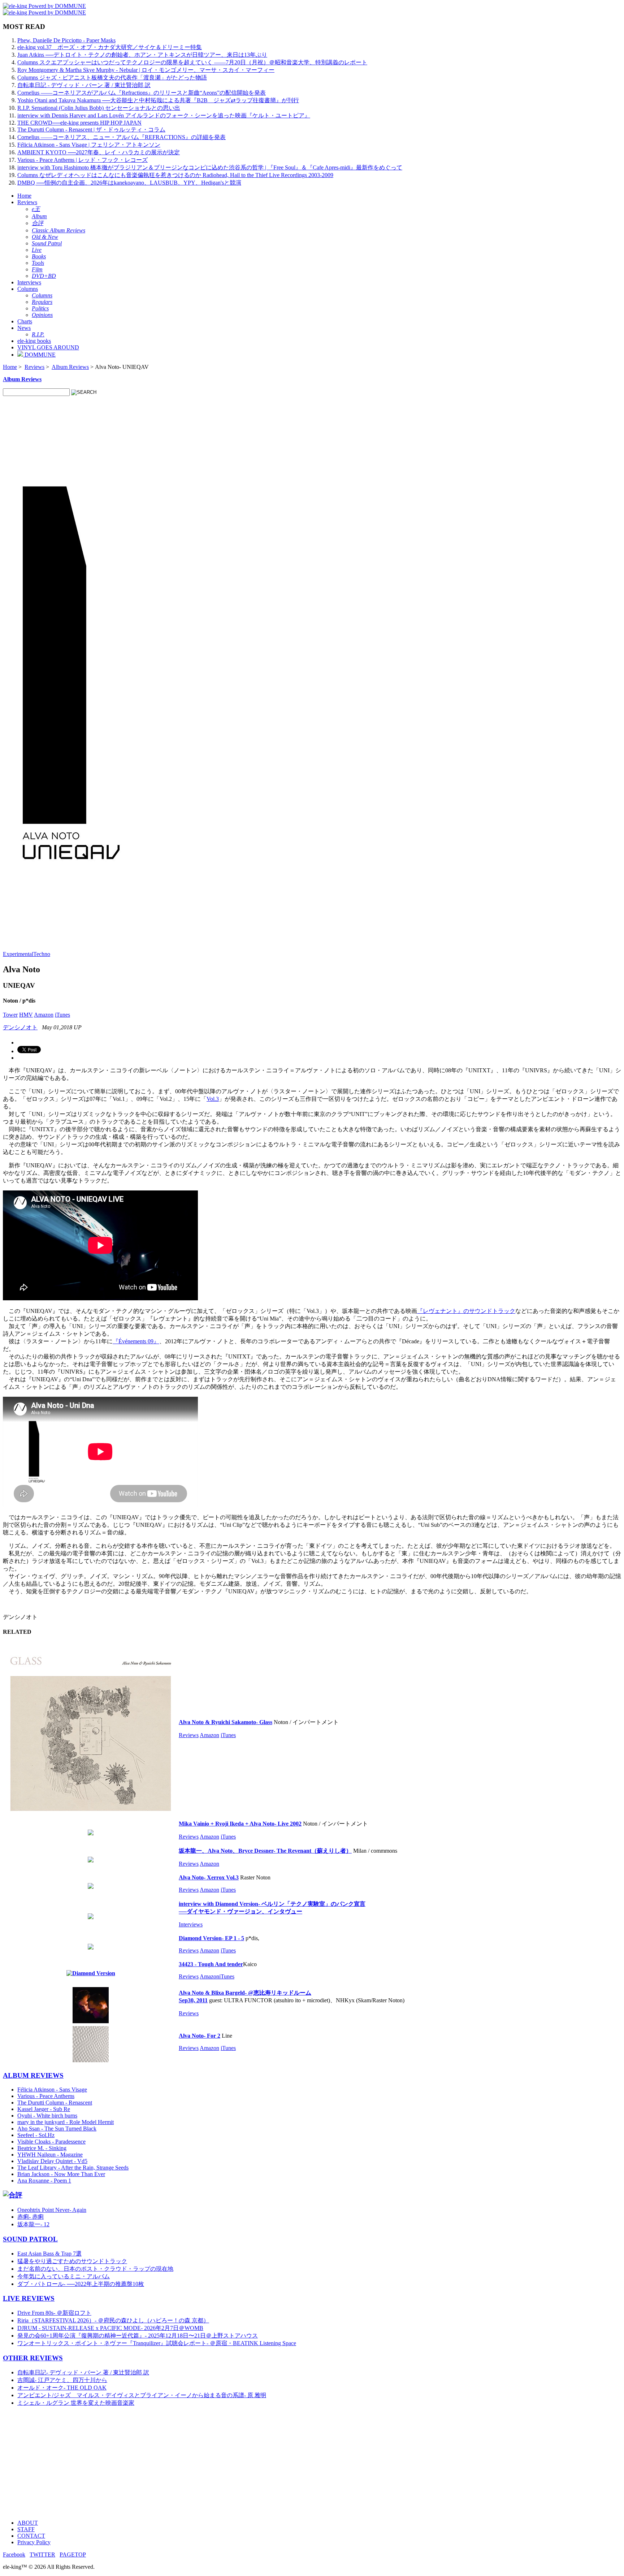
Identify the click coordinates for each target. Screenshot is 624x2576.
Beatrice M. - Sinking (42, 2148)
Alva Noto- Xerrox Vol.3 (209, 1877)
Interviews (29, 282)
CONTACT (31, 2536)
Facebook (14, 2555)
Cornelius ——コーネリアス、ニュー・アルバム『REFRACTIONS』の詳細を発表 (122, 137)
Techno (42, 954)
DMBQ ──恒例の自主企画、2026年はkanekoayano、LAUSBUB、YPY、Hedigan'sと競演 (129, 183)
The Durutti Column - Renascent (55, 2103)
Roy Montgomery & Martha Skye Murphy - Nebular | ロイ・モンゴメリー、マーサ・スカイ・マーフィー (146, 70)
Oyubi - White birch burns (47, 2116)
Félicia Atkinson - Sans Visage (52, 2090)
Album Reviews (70, 367)
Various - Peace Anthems (46, 2096)
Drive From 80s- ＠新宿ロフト (54, 2313)
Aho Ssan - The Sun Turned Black (57, 2129)
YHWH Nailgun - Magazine (50, 2155)
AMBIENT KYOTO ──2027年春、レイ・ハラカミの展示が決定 (99, 152)
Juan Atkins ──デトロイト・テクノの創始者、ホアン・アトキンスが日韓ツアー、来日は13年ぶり (142, 55)
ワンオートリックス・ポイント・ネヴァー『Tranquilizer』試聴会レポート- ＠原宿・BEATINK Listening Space (157, 2343)
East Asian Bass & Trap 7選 (49, 2254)
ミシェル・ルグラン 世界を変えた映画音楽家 (76, 2403)
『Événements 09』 (136, 1341)
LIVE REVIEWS (29, 2298)
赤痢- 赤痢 (31, 2217)
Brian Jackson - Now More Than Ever (61, 2174)
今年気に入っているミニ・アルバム (64, 2276)
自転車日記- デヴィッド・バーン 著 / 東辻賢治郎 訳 (83, 2372)
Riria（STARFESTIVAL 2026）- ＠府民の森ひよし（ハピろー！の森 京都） (113, 2320)
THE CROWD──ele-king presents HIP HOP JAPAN (79, 123)
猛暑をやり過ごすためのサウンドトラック (72, 2261)
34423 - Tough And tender (211, 1964)
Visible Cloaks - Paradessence (51, 2142)
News (24, 328)
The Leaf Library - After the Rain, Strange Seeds (73, 2168)
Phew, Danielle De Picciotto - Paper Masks (66, 40)
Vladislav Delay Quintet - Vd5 (52, 2161)
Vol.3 (213, 1099)
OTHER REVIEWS (33, 2358)
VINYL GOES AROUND (48, 347)
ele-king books (34, 341)
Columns (28, 289)
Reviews (27, 202)
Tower (10, 1015)
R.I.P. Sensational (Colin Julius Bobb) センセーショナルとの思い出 (99, 108)
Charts (25, 321)
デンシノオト (20, 1027)
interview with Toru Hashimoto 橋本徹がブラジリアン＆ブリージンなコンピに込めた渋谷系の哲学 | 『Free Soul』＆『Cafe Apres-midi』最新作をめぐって (210, 167)
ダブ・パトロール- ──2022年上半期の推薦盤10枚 (81, 2284)
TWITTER (42, 2555)
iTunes (62, 1015)
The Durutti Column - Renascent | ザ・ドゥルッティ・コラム (91, 130)
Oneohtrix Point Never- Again (52, 2210)
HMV (26, 1015)
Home (24, 196)
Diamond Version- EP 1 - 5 (211, 1938)
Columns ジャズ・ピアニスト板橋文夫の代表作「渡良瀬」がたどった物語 (112, 77)
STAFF (26, 2529)
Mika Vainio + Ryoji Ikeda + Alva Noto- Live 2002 (240, 1824)
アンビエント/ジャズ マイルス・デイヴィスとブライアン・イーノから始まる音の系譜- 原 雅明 (142, 2395)
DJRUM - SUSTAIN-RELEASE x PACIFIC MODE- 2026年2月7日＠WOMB (110, 2328)
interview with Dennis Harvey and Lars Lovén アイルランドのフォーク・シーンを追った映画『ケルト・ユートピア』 (164, 115)
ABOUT (28, 2523)
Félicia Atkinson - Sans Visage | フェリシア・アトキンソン (89, 145)
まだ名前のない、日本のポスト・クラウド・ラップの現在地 (95, 2269)
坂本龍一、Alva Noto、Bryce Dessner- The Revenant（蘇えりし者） (265, 1851)
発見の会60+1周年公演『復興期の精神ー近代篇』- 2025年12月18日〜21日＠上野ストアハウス (138, 2336)
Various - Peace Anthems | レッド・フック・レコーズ (83, 160)
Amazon (44, 1015)
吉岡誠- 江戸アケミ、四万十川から (62, 2380)
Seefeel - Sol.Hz (36, 2135)
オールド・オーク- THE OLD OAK (62, 2388)
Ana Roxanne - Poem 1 (44, 2181)
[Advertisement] (220, 2463)
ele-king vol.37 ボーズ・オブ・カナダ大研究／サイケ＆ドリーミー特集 (110, 47)
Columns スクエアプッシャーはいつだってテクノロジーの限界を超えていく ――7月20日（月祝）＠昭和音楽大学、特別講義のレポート (192, 62)
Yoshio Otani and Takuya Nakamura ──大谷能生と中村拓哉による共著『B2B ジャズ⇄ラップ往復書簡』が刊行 (158, 100)
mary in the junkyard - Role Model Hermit (66, 2122)
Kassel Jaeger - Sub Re (44, 2109)
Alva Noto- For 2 (200, 2036)
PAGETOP (73, 2555)
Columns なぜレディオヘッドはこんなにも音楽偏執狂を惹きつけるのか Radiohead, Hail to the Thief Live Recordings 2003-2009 (175, 175)
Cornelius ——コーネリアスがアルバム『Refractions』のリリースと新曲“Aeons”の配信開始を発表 (142, 93)
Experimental (18, 954)
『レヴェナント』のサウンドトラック (466, 1311)
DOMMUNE (39, 355)
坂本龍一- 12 (33, 2224)
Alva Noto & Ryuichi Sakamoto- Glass (226, 1722)
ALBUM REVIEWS (33, 2075)
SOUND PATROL (30, 2239)
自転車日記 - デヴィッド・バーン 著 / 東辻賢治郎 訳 (84, 85)
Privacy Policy (34, 2542)
